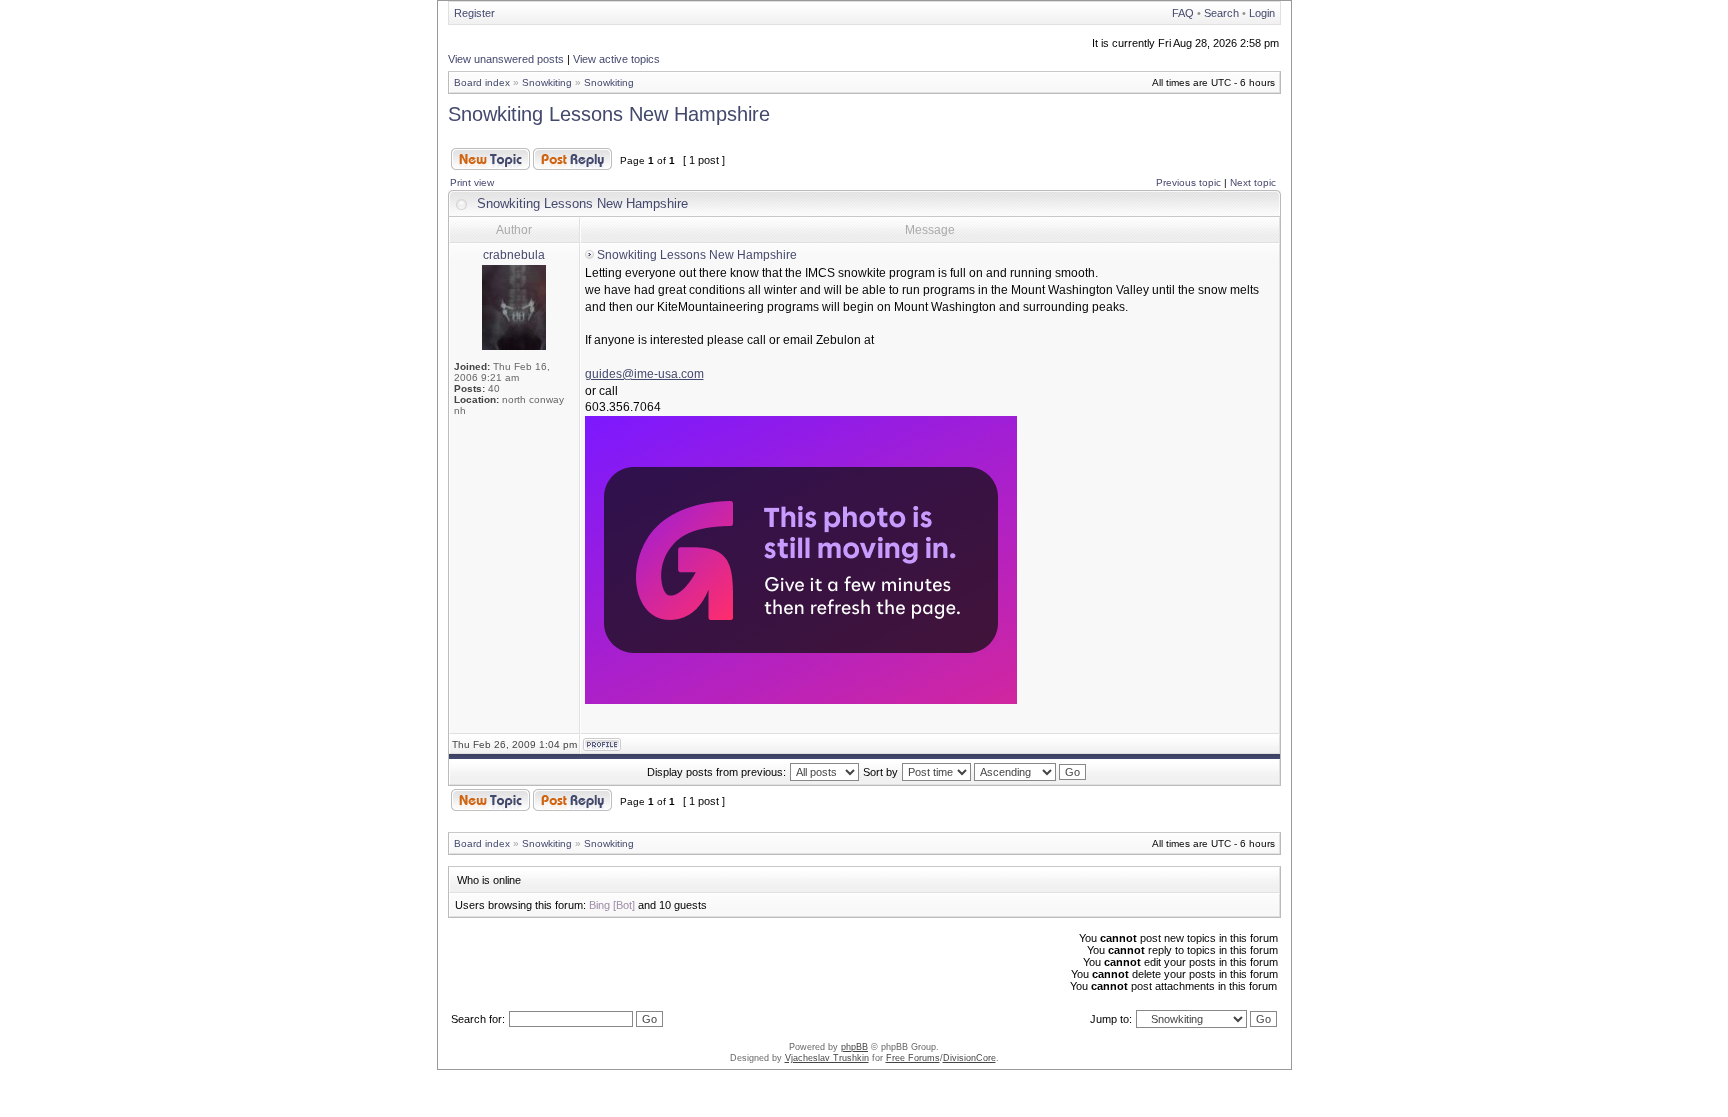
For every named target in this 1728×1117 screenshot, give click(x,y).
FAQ (1183, 13)
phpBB (854, 1047)
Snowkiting (547, 82)
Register (474, 13)
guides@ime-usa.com (644, 374)
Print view (472, 182)
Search (1221, 13)
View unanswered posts (506, 59)
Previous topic (1188, 182)
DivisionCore (969, 1058)
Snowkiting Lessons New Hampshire (609, 114)
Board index (482, 82)
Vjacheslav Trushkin (827, 1058)
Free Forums (913, 1058)
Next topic (1253, 182)
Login (1262, 13)
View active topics (616, 59)
